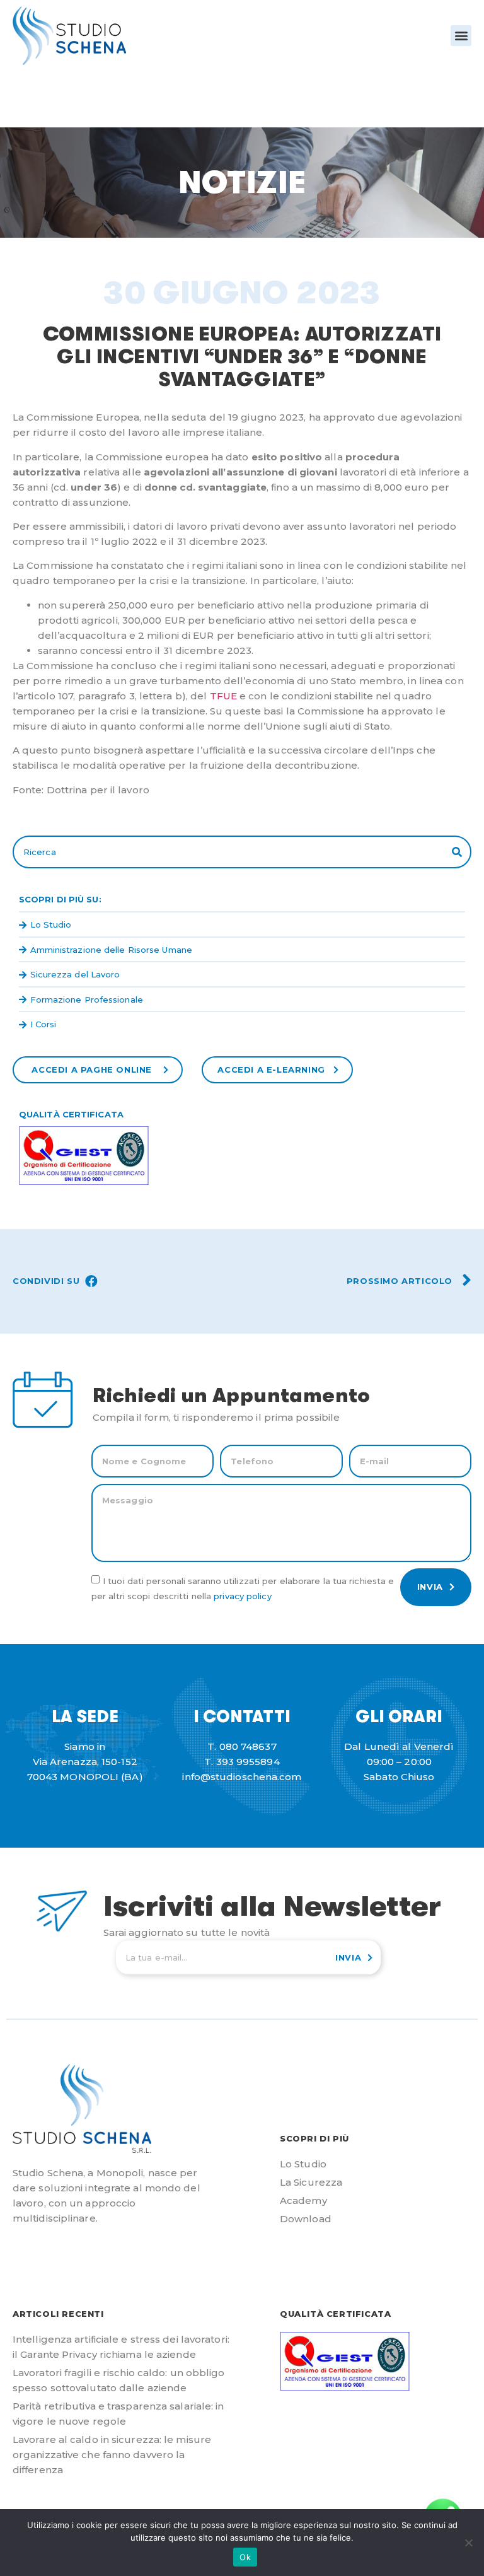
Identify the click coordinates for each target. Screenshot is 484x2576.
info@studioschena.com (242, 1777)
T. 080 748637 (242, 1746)
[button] (461, 36)
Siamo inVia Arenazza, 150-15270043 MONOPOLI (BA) (85, 1762)
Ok (245, 2557)
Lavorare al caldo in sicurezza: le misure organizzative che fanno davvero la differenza (112, 2455)
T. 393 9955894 (242, 1762)
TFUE (223, 696)
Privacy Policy (242, 1595)
